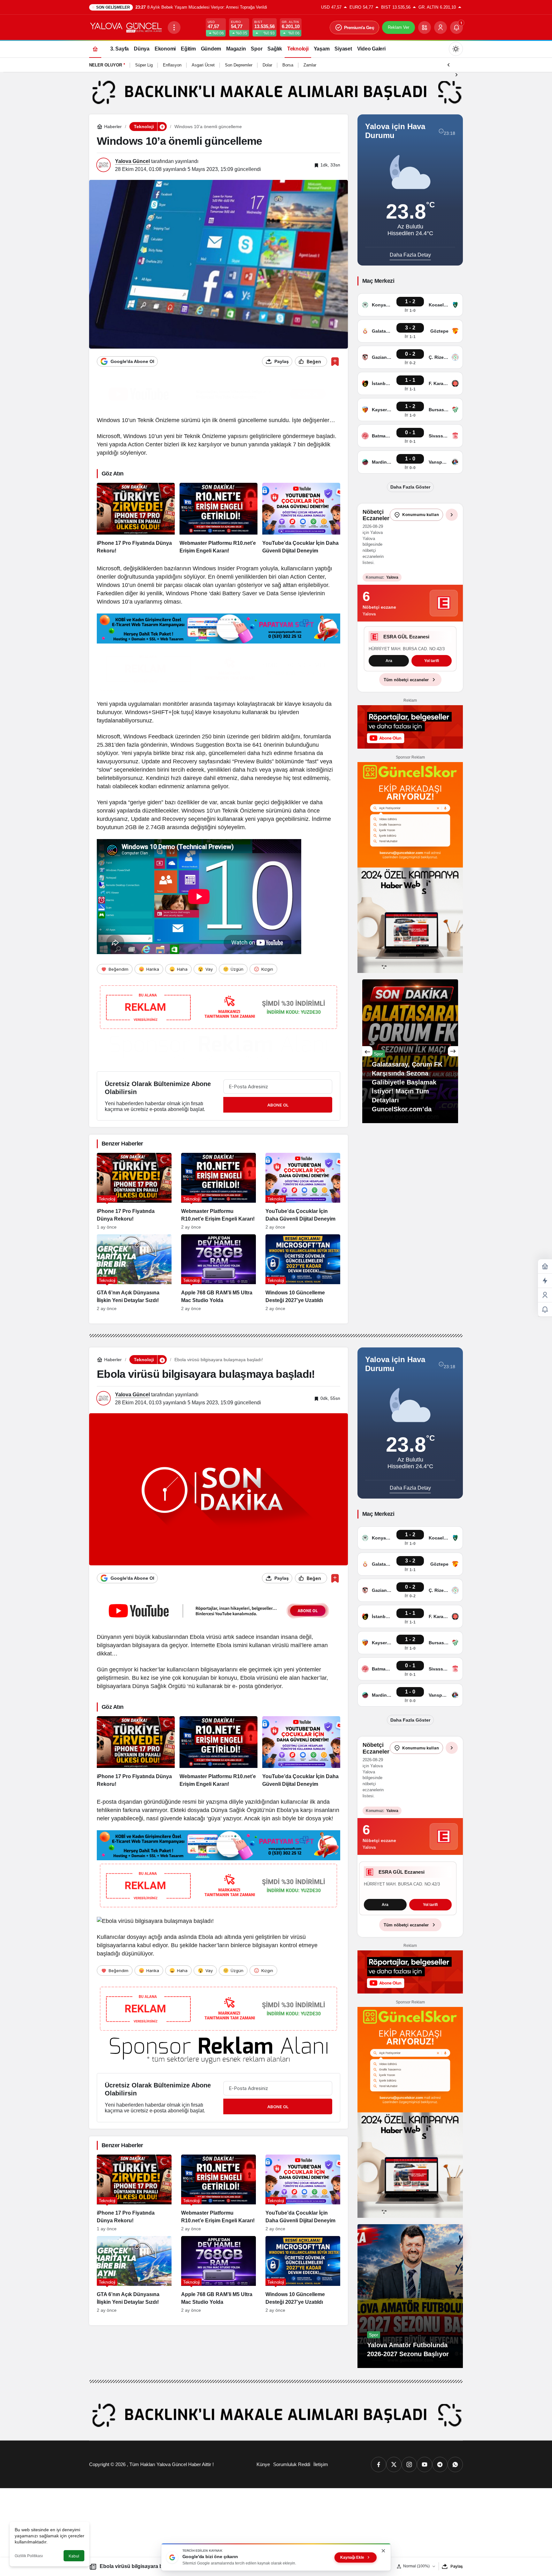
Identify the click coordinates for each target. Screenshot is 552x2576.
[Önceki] (448, 64)
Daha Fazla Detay (410, 255)
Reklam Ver (399, 27)
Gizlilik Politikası (29, 2556)
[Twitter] (394, 2464)
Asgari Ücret (203, 65)
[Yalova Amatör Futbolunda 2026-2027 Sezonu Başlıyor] (410, 2296)
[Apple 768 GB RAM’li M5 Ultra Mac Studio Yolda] (218, 1273)
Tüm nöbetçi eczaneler (406, 694)
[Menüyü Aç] (174, 27)
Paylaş (457, 2566)
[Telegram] (440, 2464)
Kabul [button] (74, 2556)
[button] (425, 27)
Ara (389, 676)
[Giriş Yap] (441, 27)
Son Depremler (239, 65)
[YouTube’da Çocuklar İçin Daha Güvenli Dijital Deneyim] (301, 519)
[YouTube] (425, 2464)
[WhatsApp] (455, 2464)
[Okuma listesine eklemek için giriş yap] (335, 362)
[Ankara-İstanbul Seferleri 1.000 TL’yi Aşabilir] (410, 1066)
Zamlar (310, 65)
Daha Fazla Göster (410, 487)
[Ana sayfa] (95, 49)
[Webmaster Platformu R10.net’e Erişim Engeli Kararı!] (218, 519)
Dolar (267, 65)
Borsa (288, 65)
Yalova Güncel (132, 161)
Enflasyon (172, 65)
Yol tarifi (432, 676)
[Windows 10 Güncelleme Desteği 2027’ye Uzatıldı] (303, 1273)
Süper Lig (144, 65)
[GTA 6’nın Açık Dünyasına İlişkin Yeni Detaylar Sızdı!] (134, 1273)
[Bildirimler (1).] (545, 1310)
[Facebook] (379, 2464)
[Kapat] (383, 2551)
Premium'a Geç (359, 27)
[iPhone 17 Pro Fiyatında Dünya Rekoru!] (136, 519)
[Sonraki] (456, 74)
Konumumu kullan (421, 515)
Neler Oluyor (106, 65)
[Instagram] (409, 2464)
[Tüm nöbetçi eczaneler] (452, 515)
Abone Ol (278, 1105)
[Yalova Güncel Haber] (126, 27)
